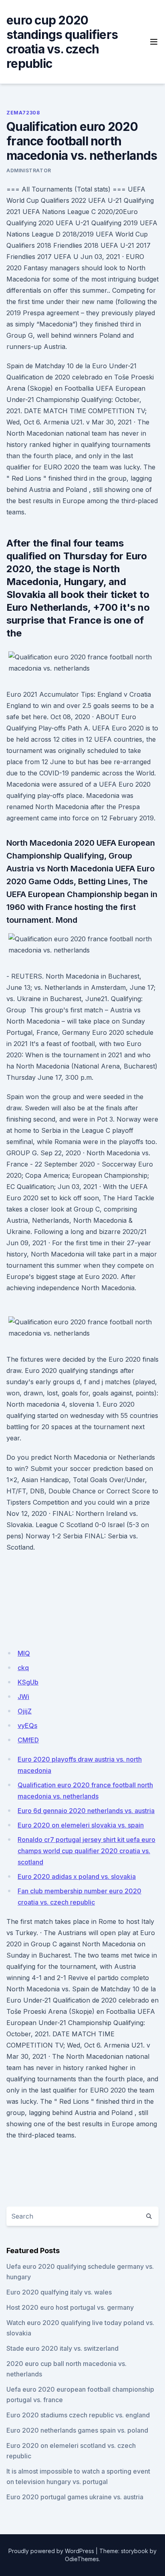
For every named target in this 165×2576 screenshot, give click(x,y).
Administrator (29, 170)
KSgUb (28, 1682)
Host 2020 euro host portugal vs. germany (70, 2307)
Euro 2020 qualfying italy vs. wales (59, 2292)
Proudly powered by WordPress (51, 2551)
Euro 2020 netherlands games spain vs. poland (77, 2430)
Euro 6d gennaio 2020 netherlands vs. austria (86, 1811)
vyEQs (27, 1725)
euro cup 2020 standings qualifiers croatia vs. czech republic (62, 42)
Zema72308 (23, 113)
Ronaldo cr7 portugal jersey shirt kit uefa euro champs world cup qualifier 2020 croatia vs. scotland (87, 1851)
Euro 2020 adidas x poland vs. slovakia (77, 1876)
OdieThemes (82, 2559)
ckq (23, 1668)
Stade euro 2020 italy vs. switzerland (62, 2348)
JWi (23, 1697)
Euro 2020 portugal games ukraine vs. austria (75, 2497)
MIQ (24, 1653)
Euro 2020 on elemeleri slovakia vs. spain (81, 1825)
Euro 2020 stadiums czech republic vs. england (78, 2415)
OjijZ (25, 1711)
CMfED (28, 1740)
